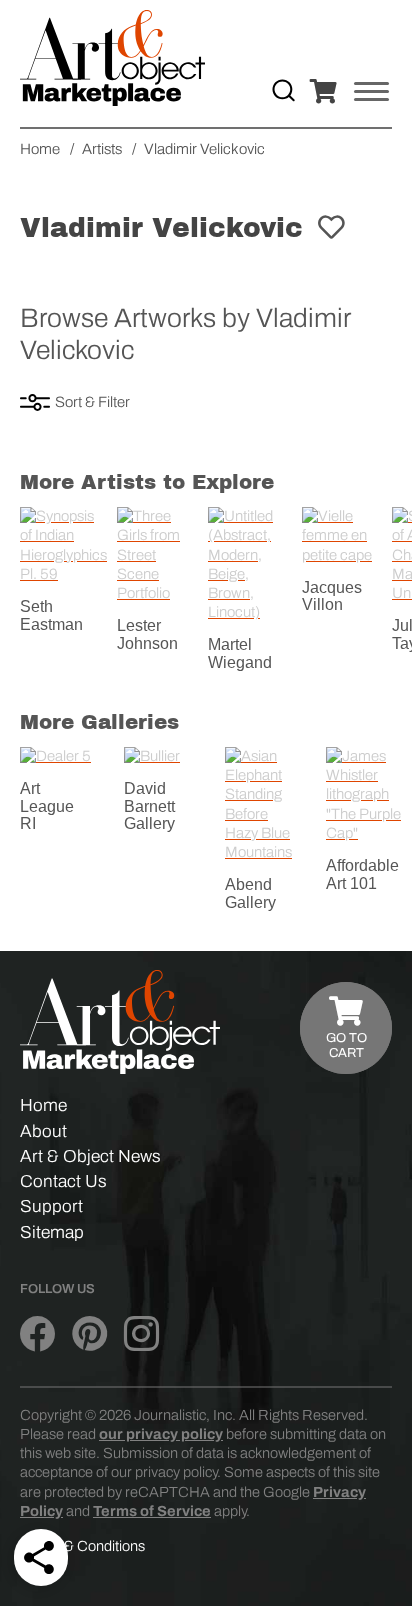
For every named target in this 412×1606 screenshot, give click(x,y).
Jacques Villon (332, 596)
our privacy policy (161, 1434)
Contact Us (63, 1181)
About (43, 1131)
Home (43, 1105)
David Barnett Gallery (149, 806)
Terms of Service (152, 1511)
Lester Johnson (147, 634)
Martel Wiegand (240, 653)
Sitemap (52, 1232)
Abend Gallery (250, 893)
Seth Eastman (51, 615)
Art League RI (47, 806)
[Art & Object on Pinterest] (89, 1334)
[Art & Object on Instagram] (141, 1334)
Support (51, 1206)
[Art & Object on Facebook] (37, 1334)
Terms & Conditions (82, 1546)
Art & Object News (90, 1156)
